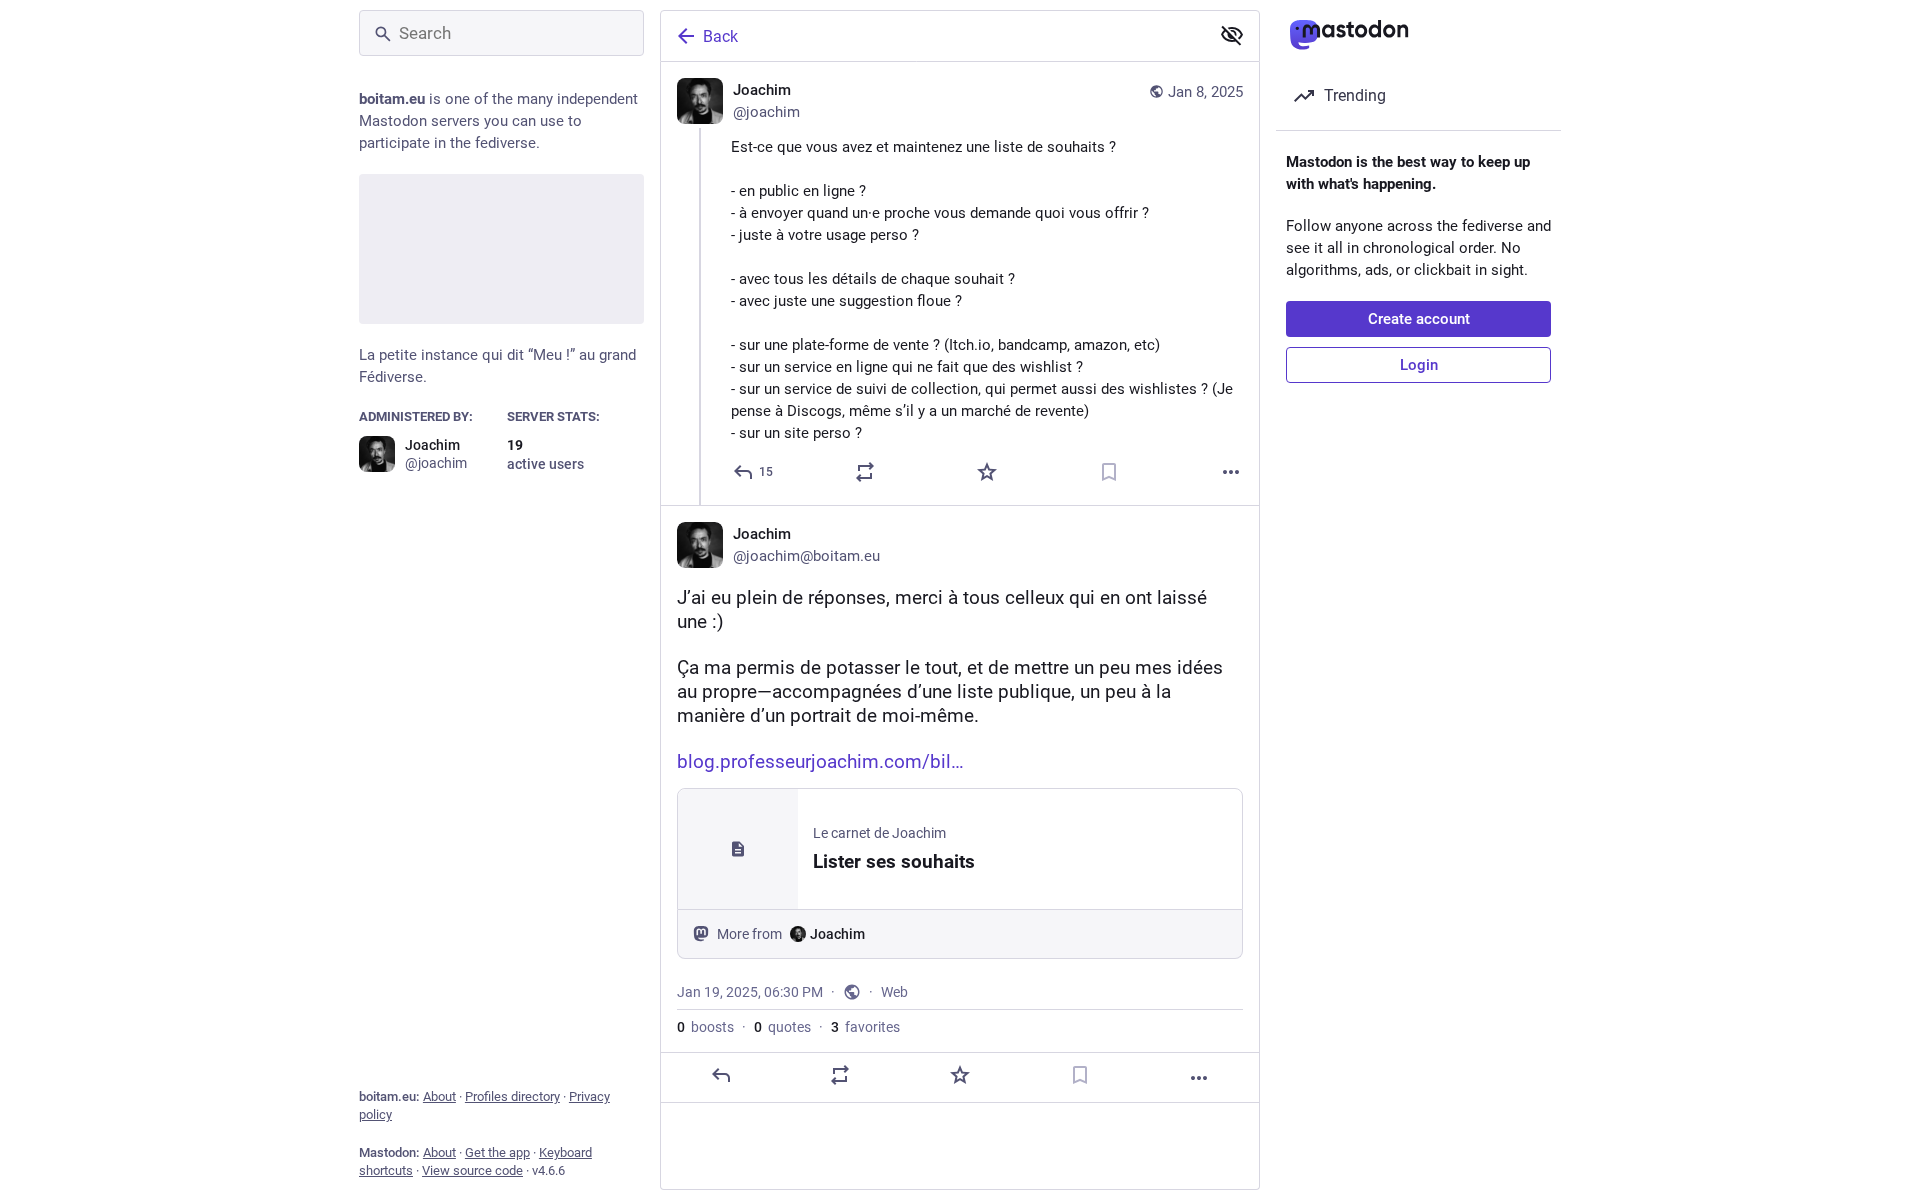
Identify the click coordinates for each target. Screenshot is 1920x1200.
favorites (865, 1027)
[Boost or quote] (865, 472)
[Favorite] (987, 472)
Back (720, 36)
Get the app (497, 1152)
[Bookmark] (1109, 472)
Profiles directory (512, 1096)
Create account (1419, 319)
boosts (705, 1027)
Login (1419, 365)
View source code (472, 1170)
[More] (1231, 472)
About (439, 1096)
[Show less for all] (1232, 35)
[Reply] (721, 1075)
